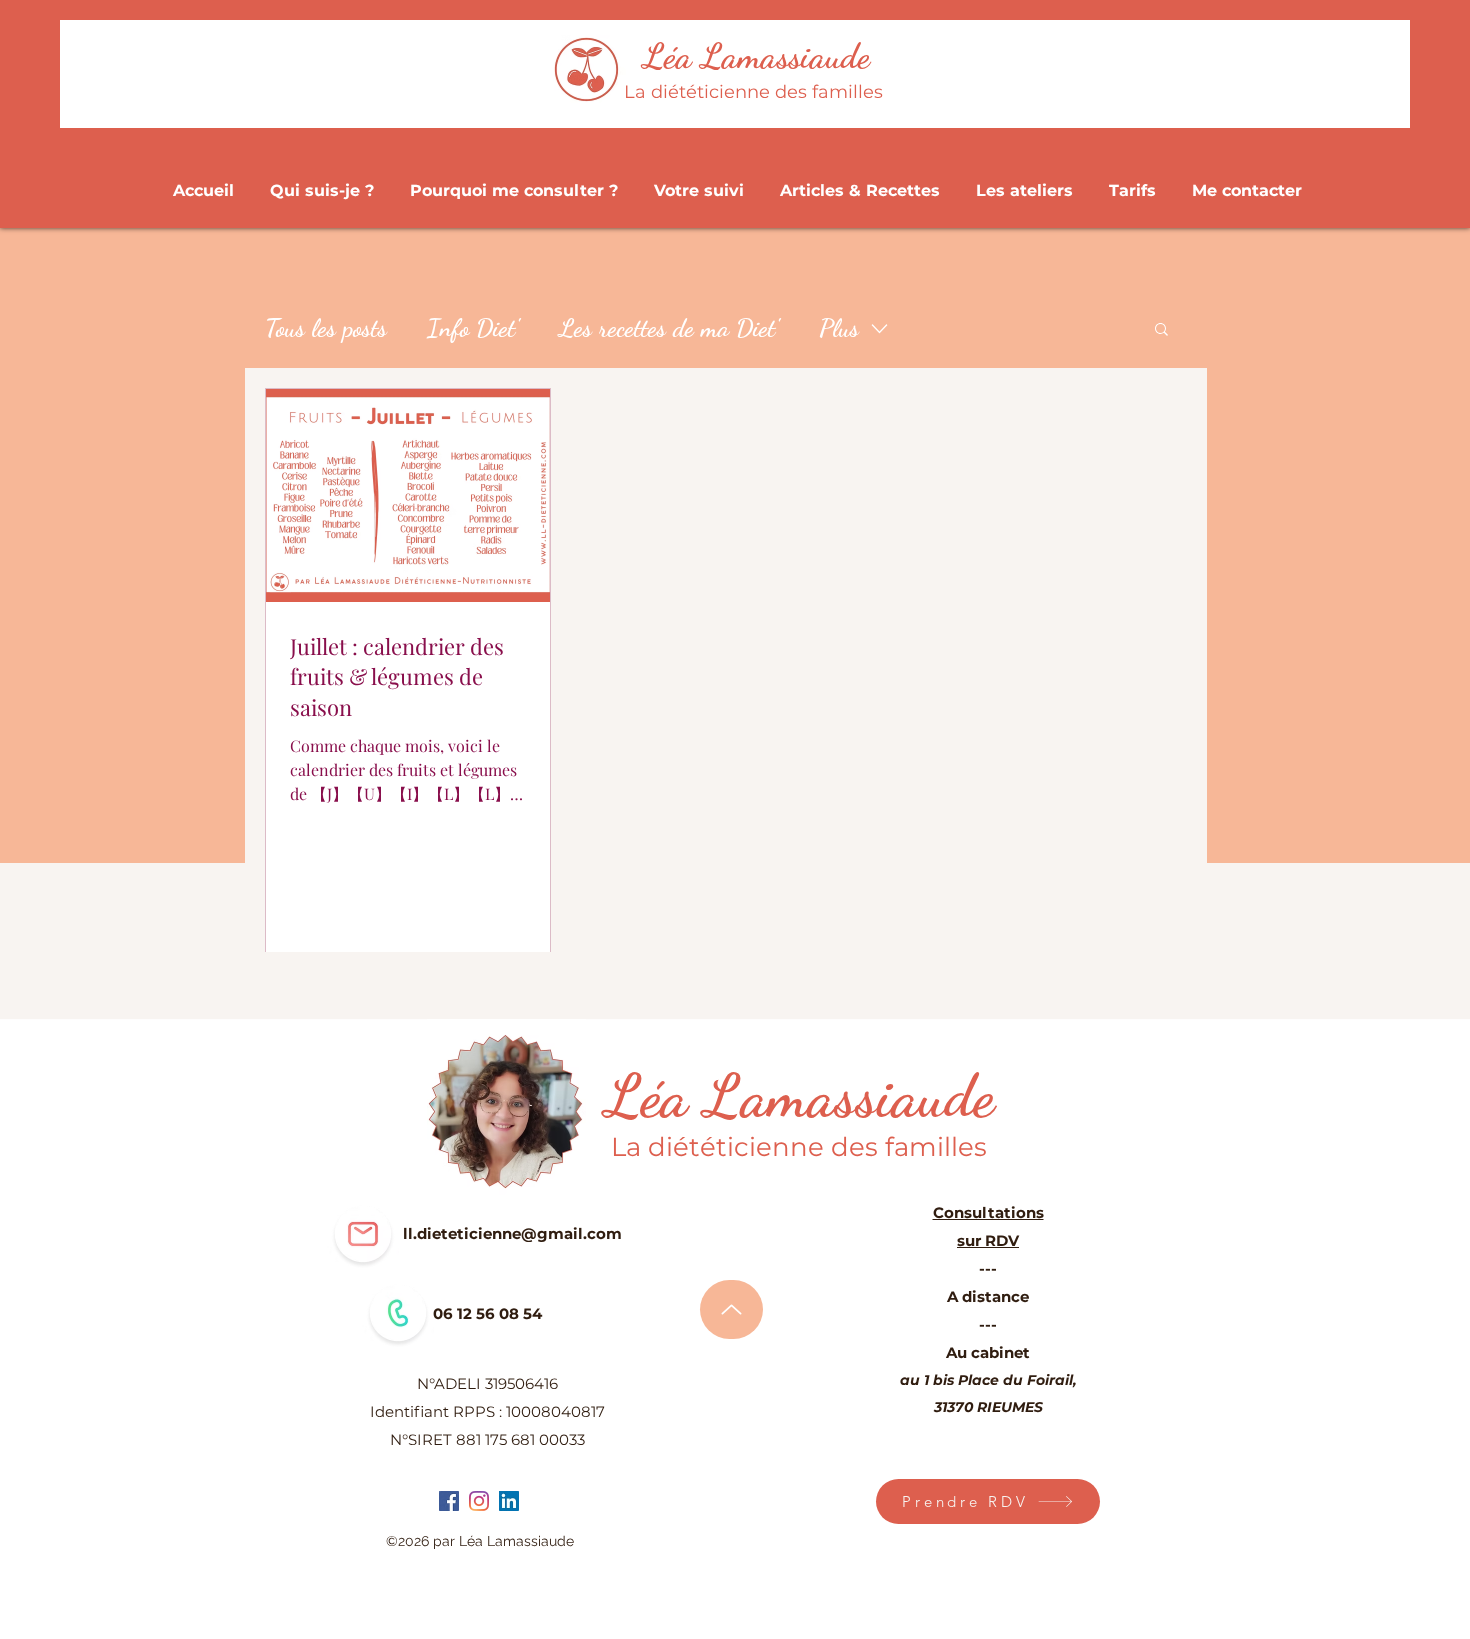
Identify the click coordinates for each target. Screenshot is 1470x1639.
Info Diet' (473, 328)
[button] (1161, 330)
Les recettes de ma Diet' (669, 328)
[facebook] (449, 1501)
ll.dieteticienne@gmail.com (512, 1233)
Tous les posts (326, 328)
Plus (839, 328)
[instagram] (479, 1501)
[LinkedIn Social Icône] (509, 1501)
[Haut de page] (731, 1309)
